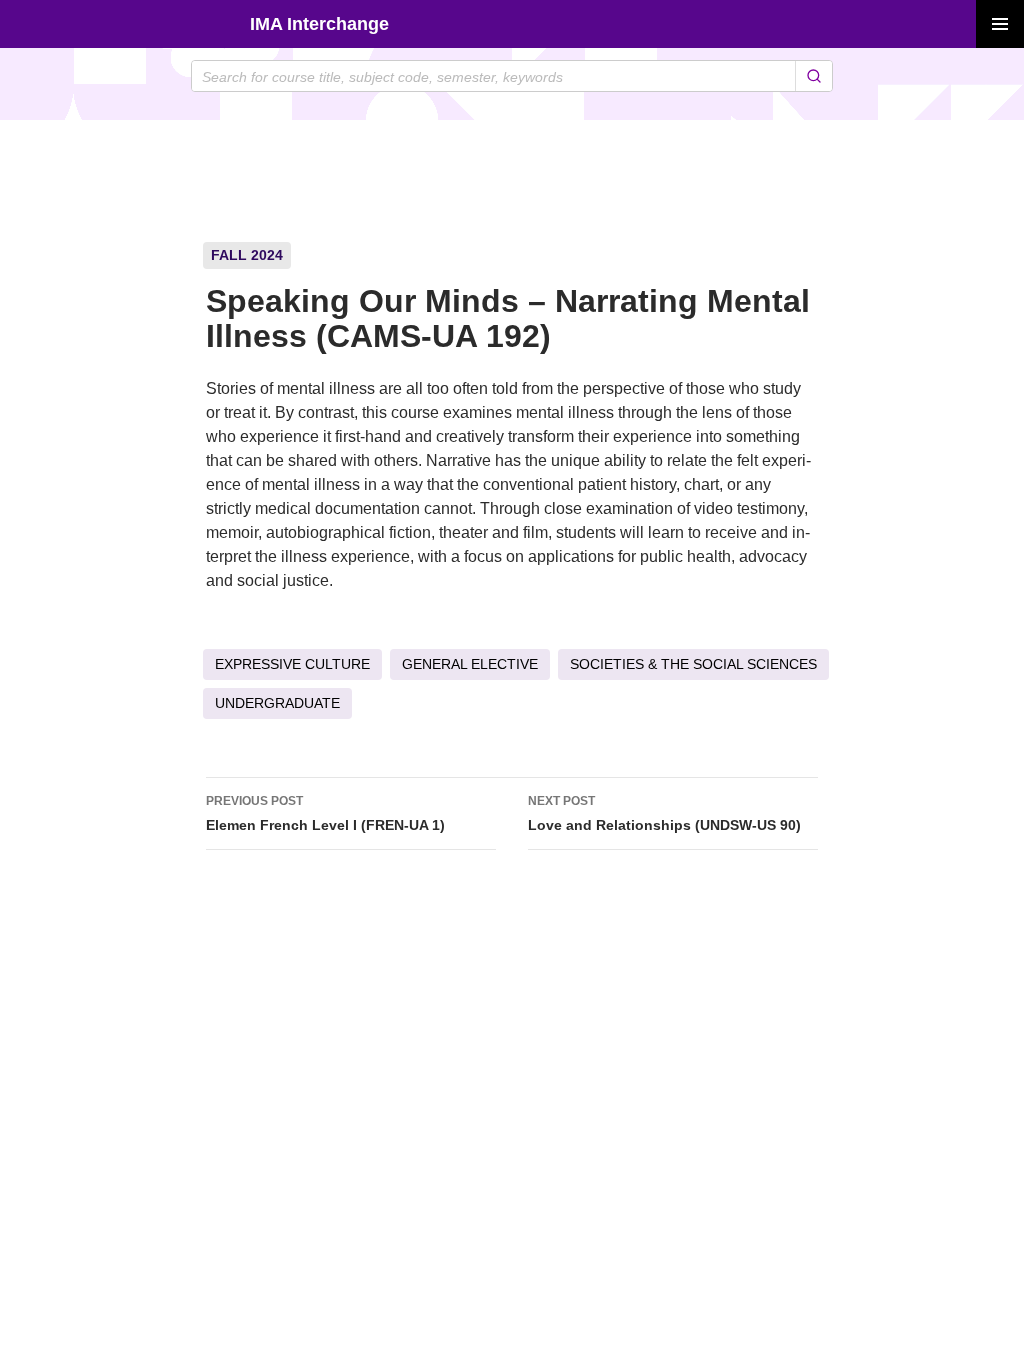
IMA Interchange (319, 24)
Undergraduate (277, 703)
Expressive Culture (292, 664)
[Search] (813, 76)
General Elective (470, 664)
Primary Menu (1000, 24)
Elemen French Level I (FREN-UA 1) (325, 813)
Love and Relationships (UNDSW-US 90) (664, 813)
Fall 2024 (247, 255)
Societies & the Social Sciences (693, 664)
